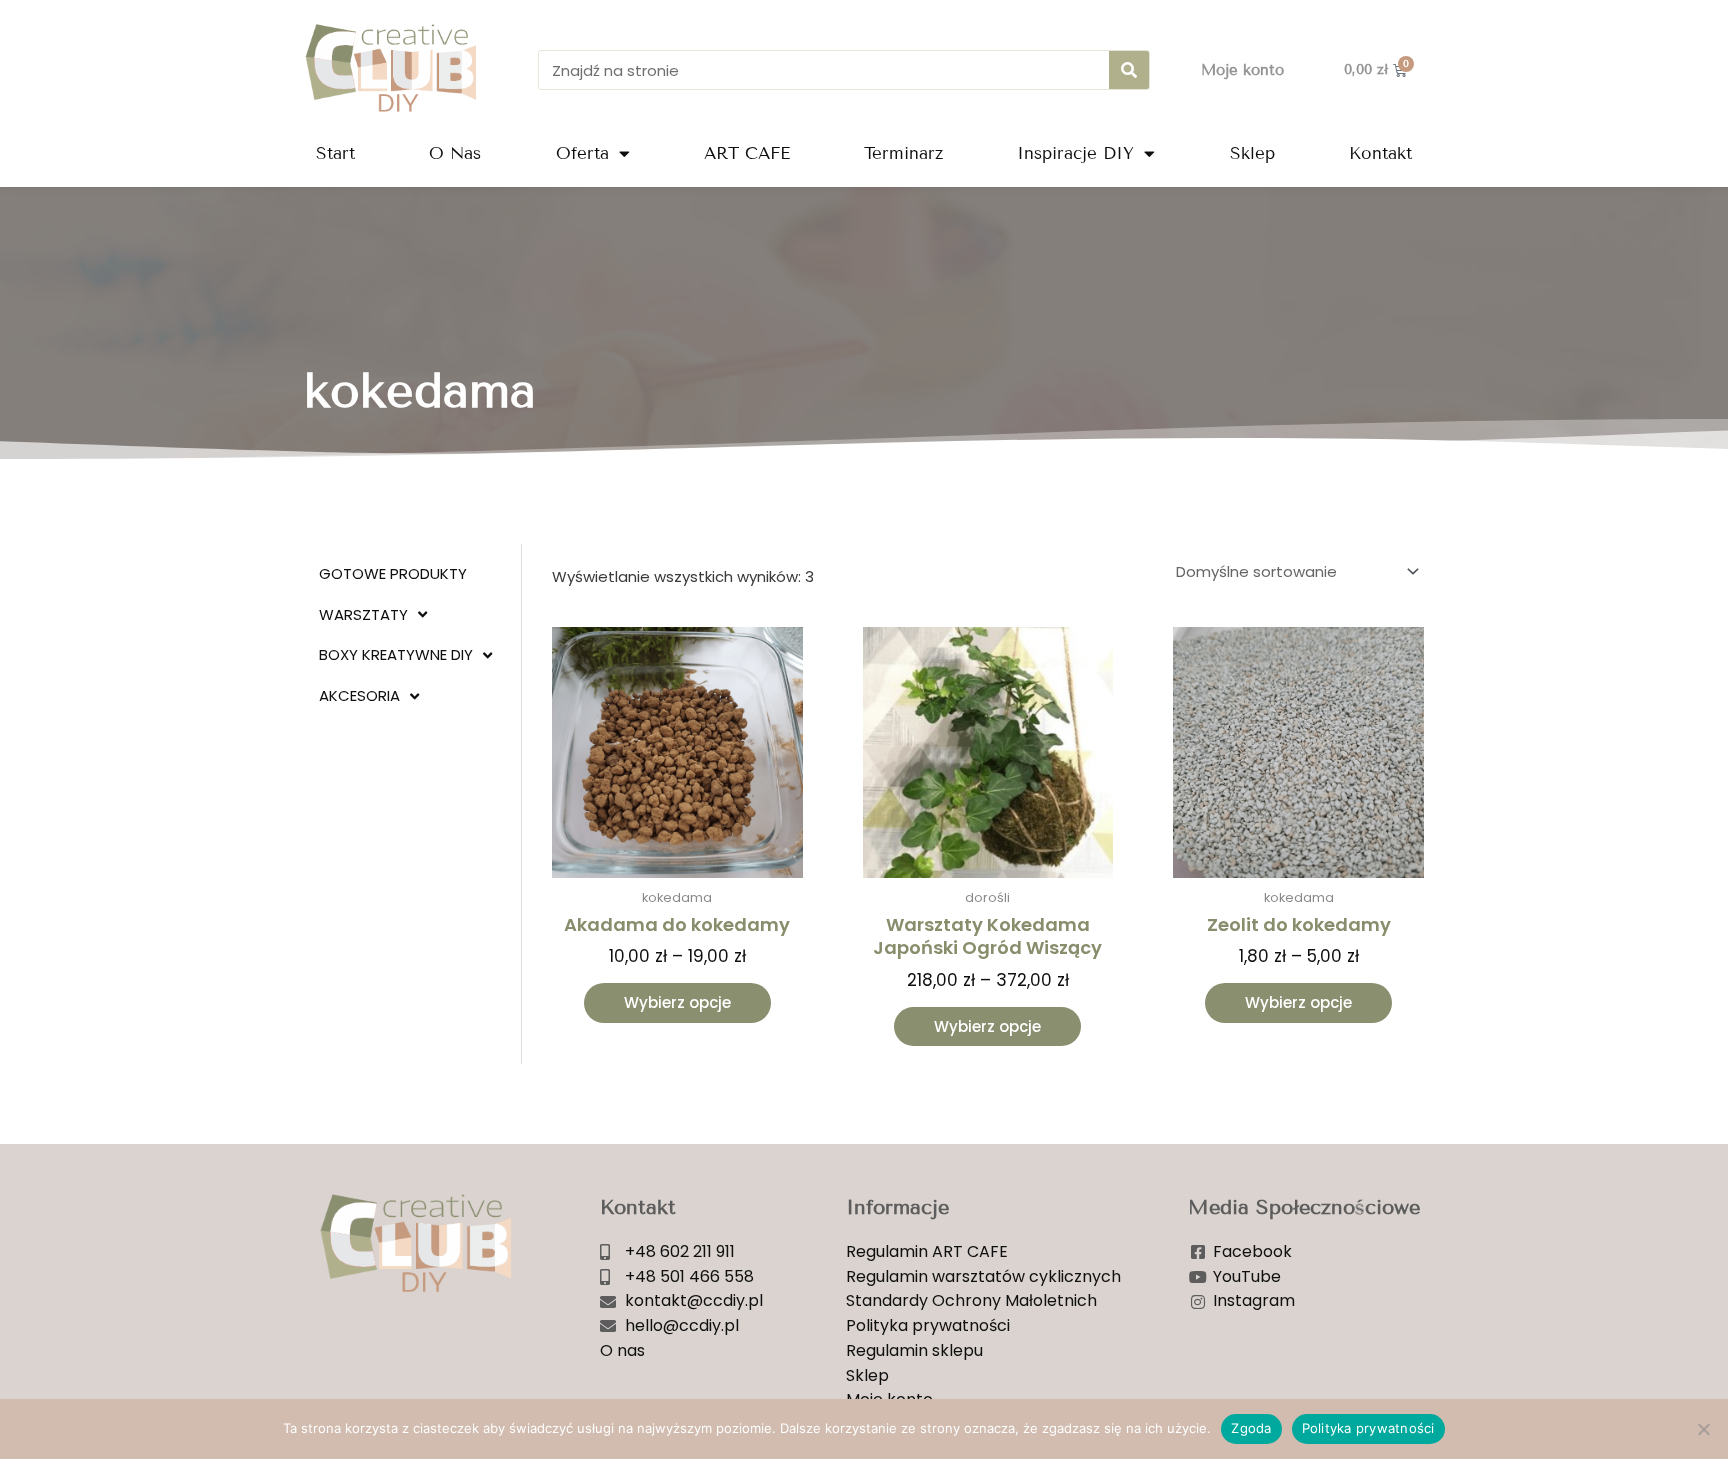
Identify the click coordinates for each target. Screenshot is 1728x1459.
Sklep (1252, 153)
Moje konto (1242, 70)
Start (335, 153)
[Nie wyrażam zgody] (1703, 1429)
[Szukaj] (1129, 70)
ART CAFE (747, 153)
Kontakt (1380, 153)
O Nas (455, 153)
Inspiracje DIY (1075, 153)
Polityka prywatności (1368, 1428)
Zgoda (1251, 1428)
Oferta (582, 153)
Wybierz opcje (677, 1002)
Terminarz (903, 153)
